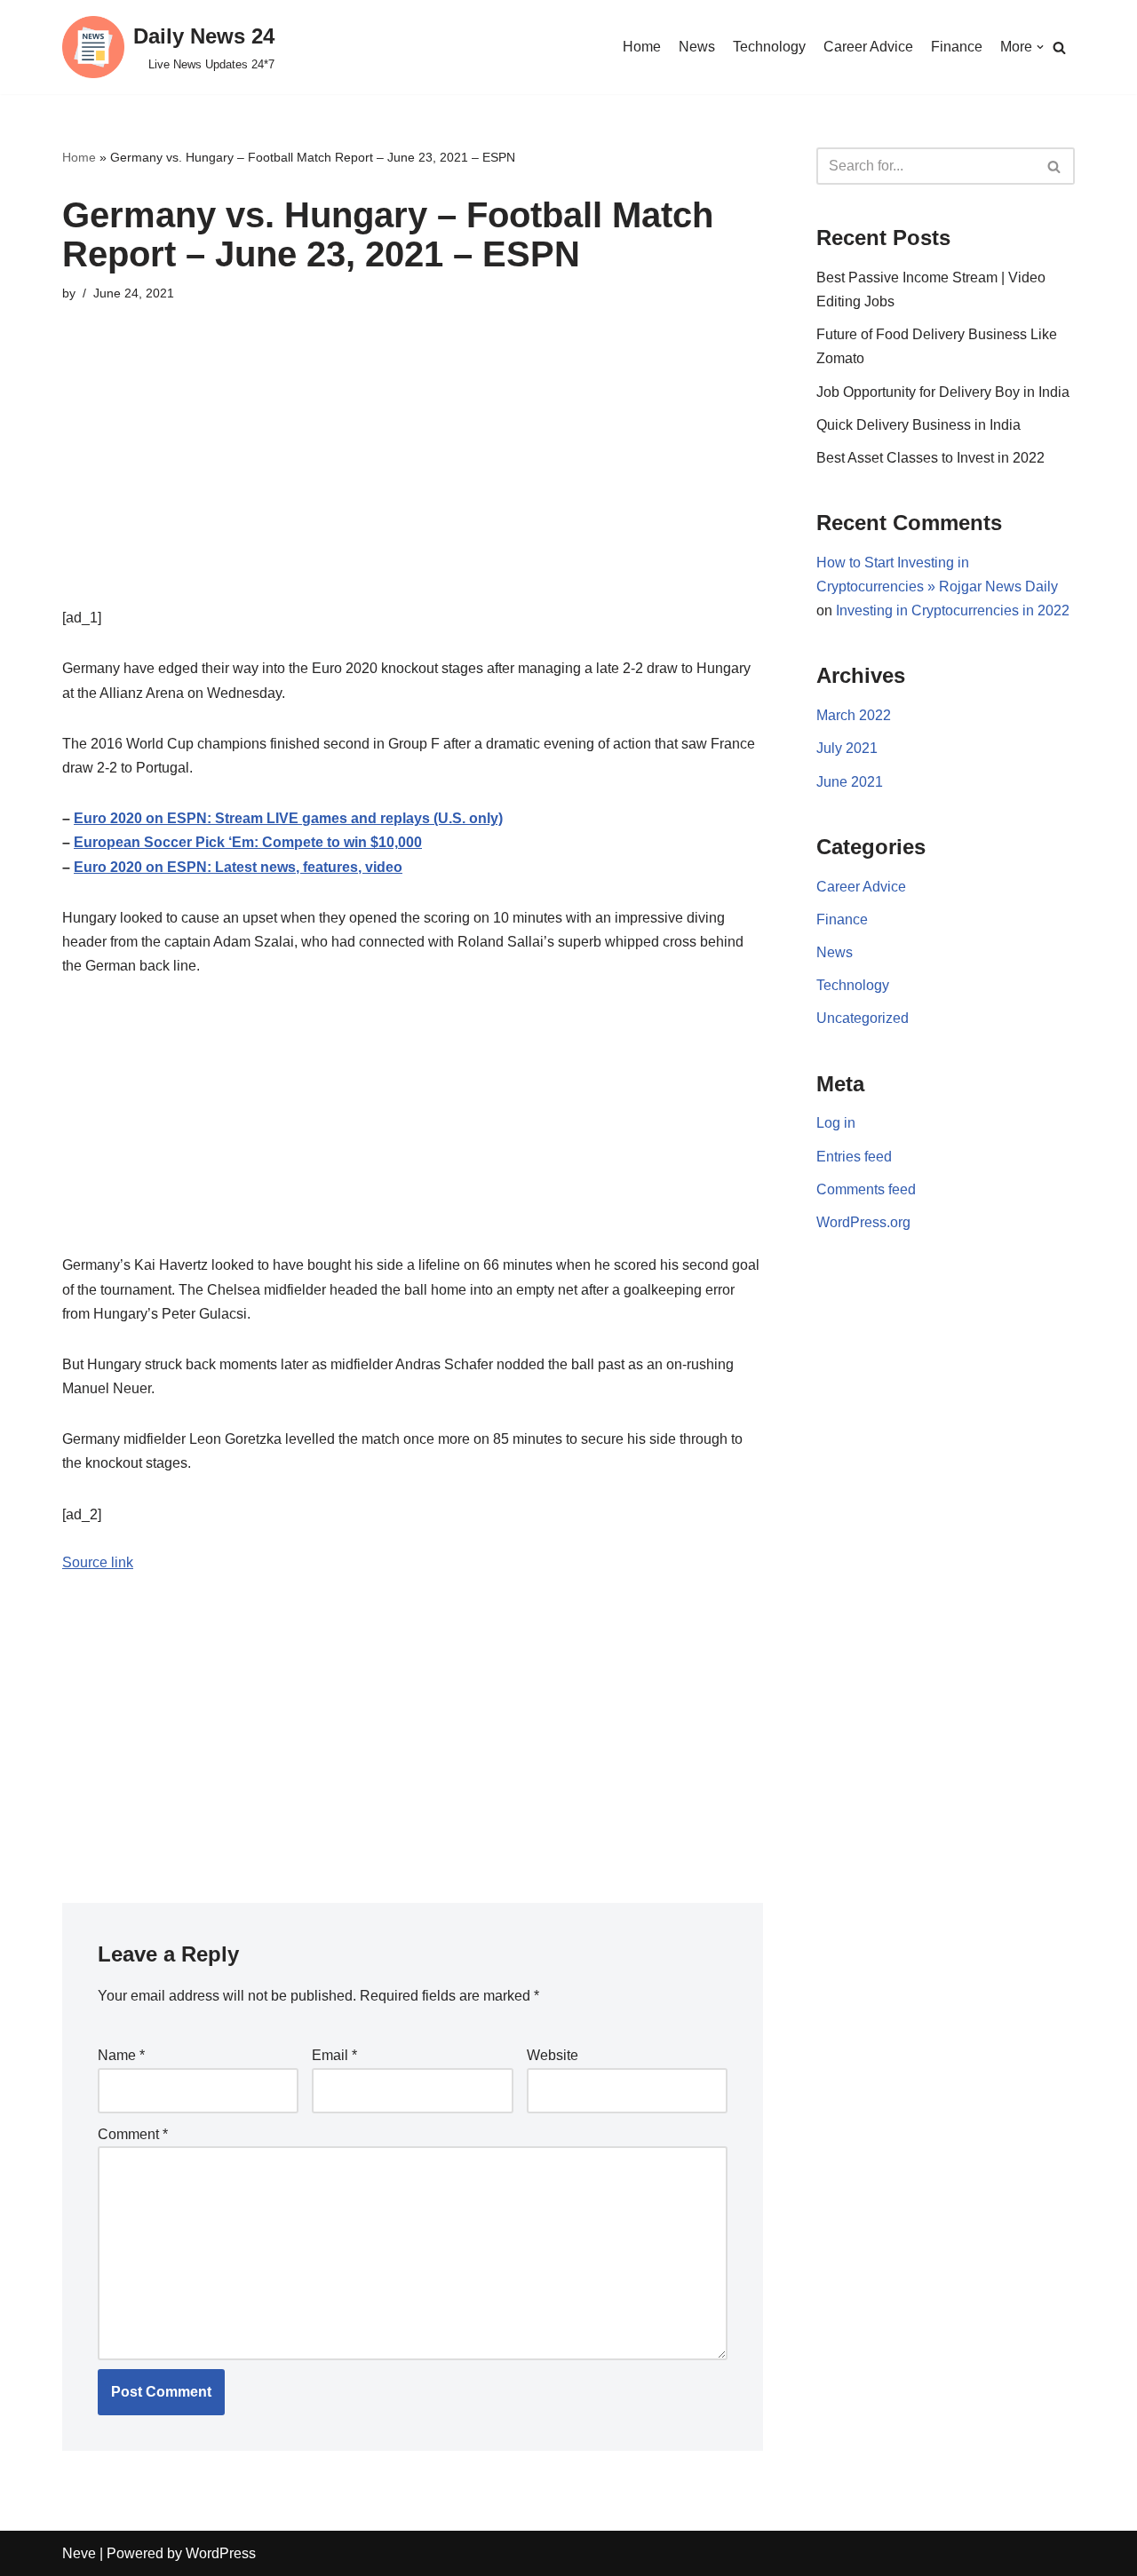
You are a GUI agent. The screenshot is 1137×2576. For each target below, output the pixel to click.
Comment (133, 2134)
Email (334, 2055)
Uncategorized (863, 1018)
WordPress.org (863, 1222)
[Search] (1059, 48)
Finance (957, 47)
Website (553, 2055)
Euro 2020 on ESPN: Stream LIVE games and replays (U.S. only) (288, 818)
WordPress (221, 2553)
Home (642, 47)
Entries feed (854, 1157)
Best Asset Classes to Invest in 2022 (930, 458)
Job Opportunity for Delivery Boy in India (943, 392)
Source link (98, 1562)
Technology (769, 47)
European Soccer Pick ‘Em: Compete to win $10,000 (248, 842)
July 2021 (847, 748)
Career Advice (868, 47)
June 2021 (850, 782)
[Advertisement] (413, 481)
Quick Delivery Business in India (918, 425)
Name (121, 2055)
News (697, 47)
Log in (836, 1123)
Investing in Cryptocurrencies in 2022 (953, 610)
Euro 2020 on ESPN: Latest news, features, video (238, 867)
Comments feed (866, 1189)
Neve (79, 2553)
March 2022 (854, 715)
